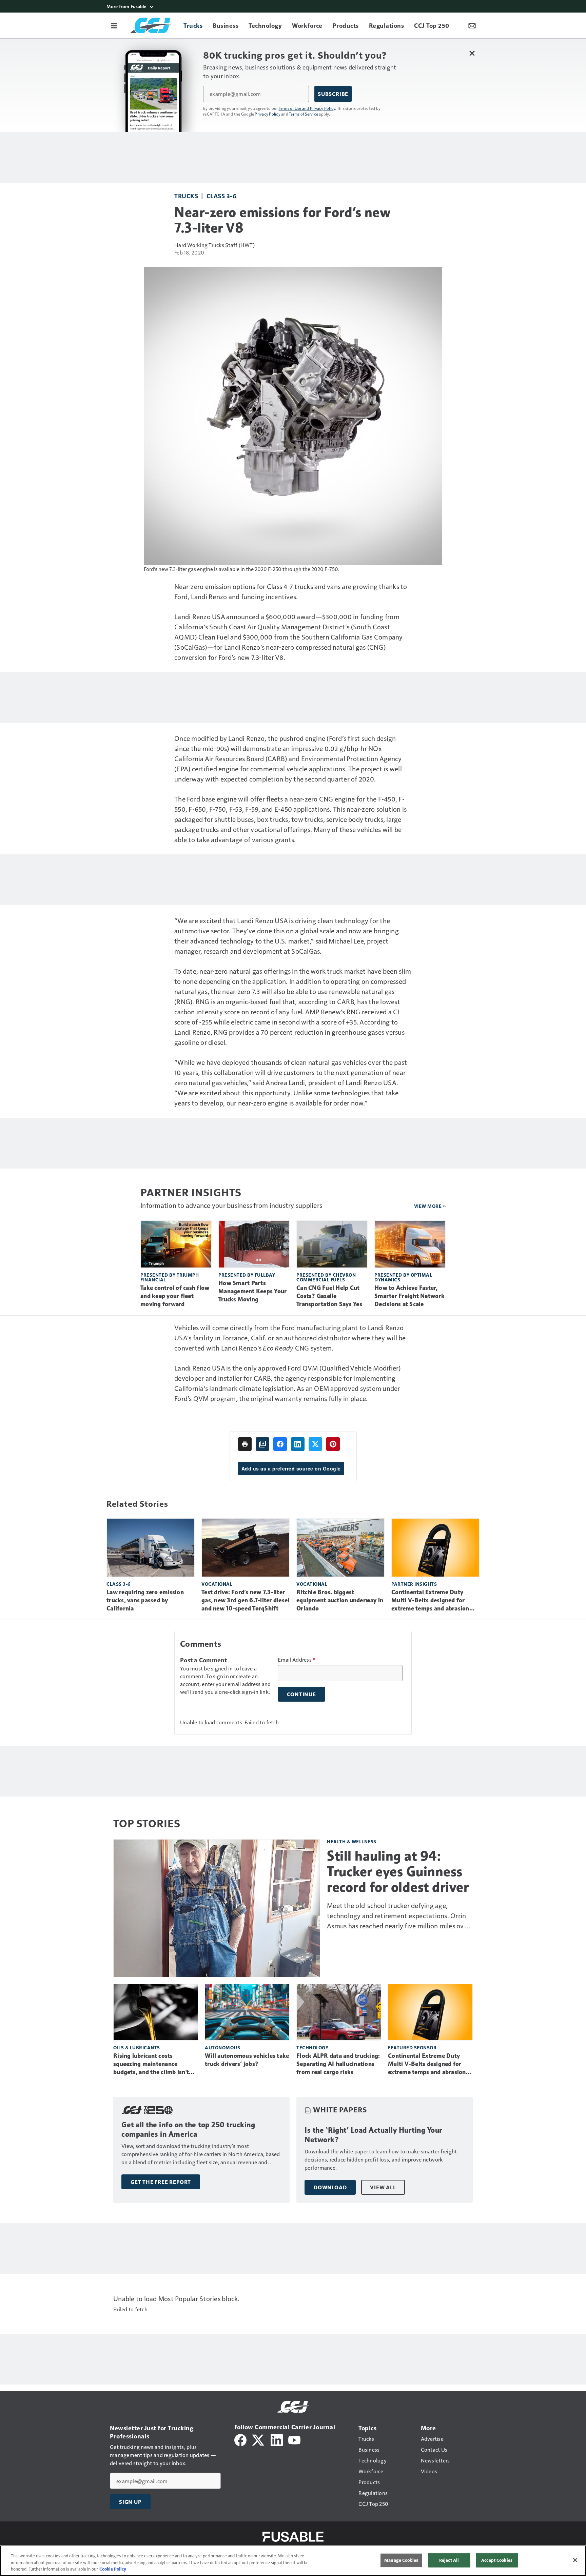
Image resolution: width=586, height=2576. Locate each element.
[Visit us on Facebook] (240, 2439)
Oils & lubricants (137, 2047)
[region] (293, 2561)
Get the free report (161, 2182)
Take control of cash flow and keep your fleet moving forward (175, 1296)
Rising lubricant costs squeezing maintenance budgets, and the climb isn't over (151, 2064)
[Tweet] (315, 1444)
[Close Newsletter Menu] (472, 53)
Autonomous (222, 2047)
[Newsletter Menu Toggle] (472, 25)
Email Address (297, 1660)
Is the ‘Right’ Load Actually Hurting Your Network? (373, 2135)
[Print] (245, 1444)
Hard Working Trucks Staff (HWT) (214, 245)
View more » (430, 1206)
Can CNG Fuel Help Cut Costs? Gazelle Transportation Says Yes (329, 1296)
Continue (301, 1694)
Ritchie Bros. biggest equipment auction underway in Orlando (340, 1600)
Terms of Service (304, 114)
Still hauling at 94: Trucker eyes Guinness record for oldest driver (398, 1871)
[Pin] (333, 1444)
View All (383, 2187)
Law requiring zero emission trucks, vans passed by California (145, 1600)
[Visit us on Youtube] (294, 2439)
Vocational (217, 1584)
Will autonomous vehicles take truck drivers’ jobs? (247, 2060)
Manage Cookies (401, 2560)
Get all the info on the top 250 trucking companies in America (188, 2129)
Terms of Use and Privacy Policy (307, 108)
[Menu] (114, 25)
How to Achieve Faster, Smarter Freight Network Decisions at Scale (409, 1296)
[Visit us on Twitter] (259, 2439)
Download (330, 2187)
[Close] (575, 2560)
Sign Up (130, 2502)
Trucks (186, 196)
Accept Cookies (497, 2560)
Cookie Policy (113, 2569)
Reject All (449, 2560)
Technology (312, 2047)
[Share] (280, 1444)
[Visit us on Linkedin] (277, 2439)
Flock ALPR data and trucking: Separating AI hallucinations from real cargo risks (338, 2064)
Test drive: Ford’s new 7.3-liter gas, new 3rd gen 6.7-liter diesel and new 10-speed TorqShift (245, 1600)
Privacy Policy (268, 114)
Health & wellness (352, 1841)
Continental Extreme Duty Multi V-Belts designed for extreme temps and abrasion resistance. (430, 1601)
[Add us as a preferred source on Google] (262, 1444)
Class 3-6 (222, 196)
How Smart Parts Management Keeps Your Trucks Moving (252, 1291)
